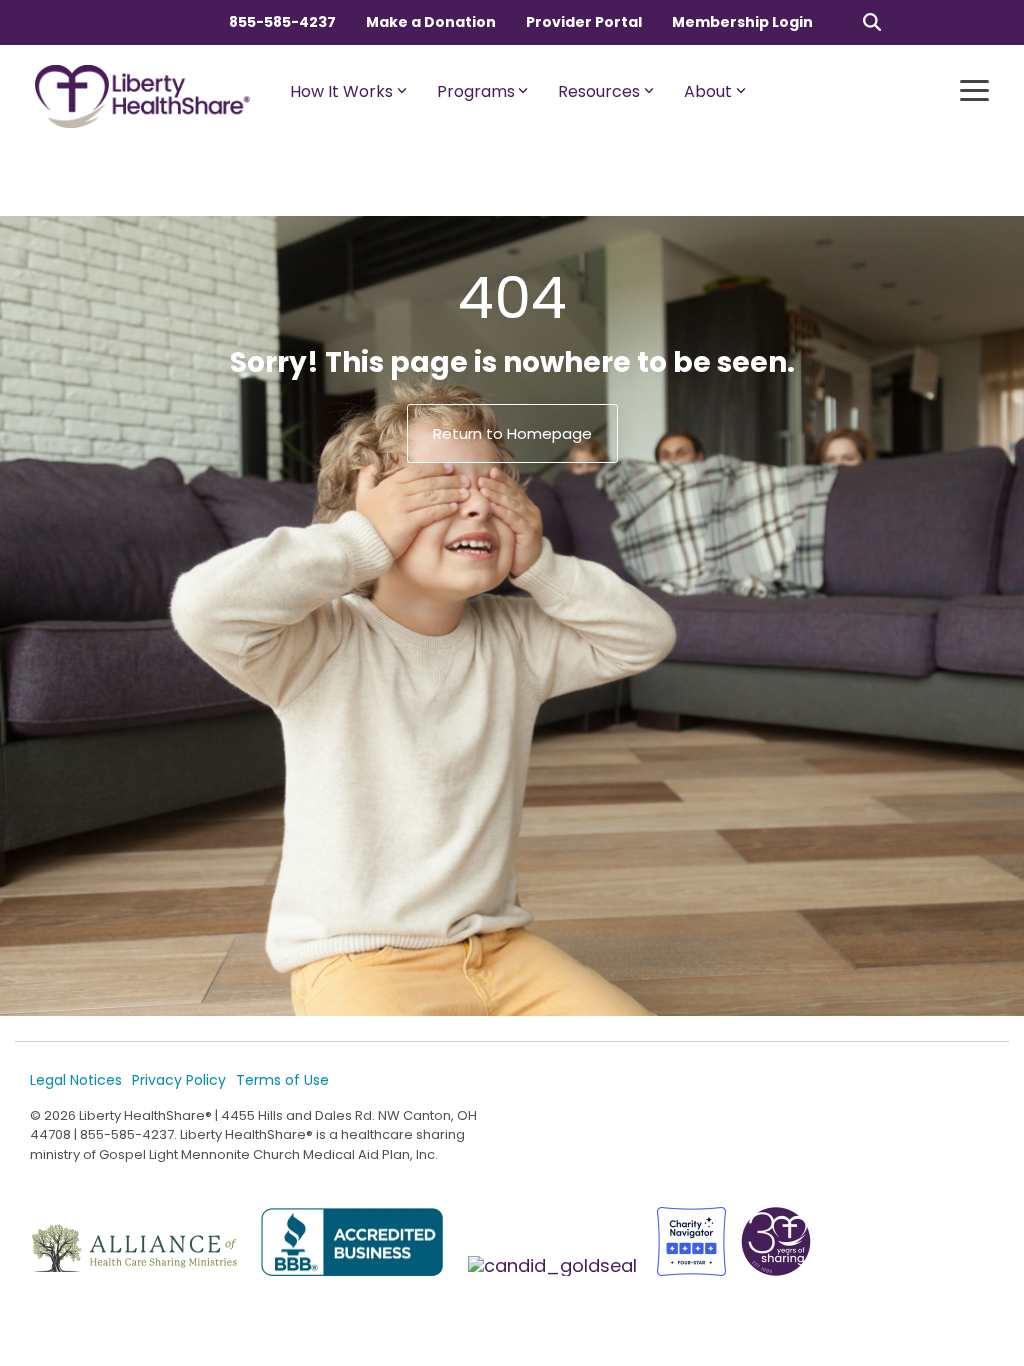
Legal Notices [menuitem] (76, 1080)
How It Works (341, 91)
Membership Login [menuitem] (742, 22)
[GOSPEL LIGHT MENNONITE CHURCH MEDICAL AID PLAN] (555, 1265)
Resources (599, 91)
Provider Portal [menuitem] (584, 22)
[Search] (872, 21)
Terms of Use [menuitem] (282, 1080)
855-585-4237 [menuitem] (282, 22)
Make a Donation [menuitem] (431, 22)
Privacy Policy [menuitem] (179, 1080)
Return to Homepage (512, 433)
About (708, 91)
